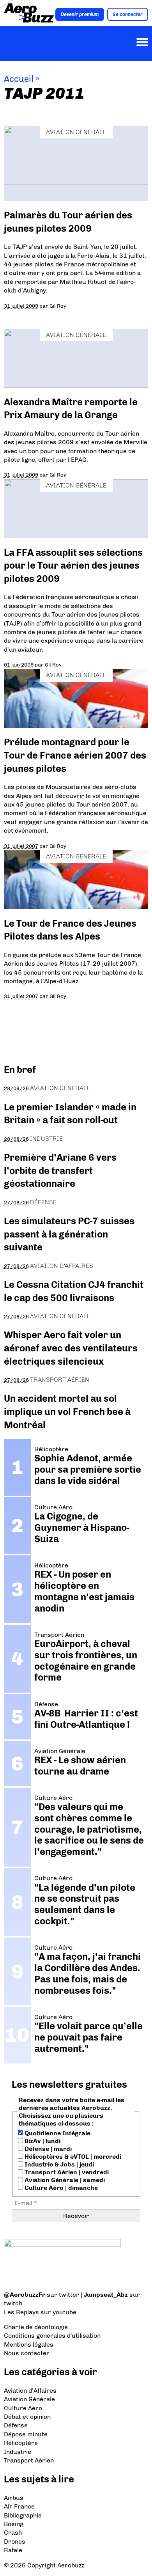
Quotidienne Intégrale (57, 2133)
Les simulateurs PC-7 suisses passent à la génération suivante (69, 1234)
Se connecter (128, 14)
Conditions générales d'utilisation (52, 2336)
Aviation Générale (76, 132)
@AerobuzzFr (25, 2295)
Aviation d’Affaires (30, 2391)
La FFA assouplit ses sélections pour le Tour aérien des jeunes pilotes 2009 (73, 566)
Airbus (14, 2498)
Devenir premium (80, 14)
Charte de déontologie (36, 2327)
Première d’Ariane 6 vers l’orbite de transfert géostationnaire (60, 1170)
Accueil (19, 79)
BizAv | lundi (42, 2141)
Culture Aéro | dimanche (60, 2188)
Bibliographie (23, 2515)
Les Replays (21, 2312)
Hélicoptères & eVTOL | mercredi (72, 2157)
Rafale (13, 2550)
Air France (19, 2506)
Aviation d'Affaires (62, 1266)
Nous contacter (27, 2353)
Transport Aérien (60, 1380)
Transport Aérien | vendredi (66, 2172)
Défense (43, 1202)
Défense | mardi (47, 2149)
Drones (15, 2541)
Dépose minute (26, 2434)
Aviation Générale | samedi (64, 2180)
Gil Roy (58, 306)
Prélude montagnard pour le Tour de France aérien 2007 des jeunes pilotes (75, 755)
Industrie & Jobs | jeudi (58, 2164)
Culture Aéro (23, 2408)
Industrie (46, 1139)
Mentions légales (29, 2345)
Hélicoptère (21, 2443)
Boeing (14, 2524)
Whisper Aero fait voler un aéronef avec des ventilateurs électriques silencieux (71, 1348)
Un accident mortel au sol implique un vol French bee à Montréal (67, 1411)
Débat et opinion (27, 2417)
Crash (13, 2533)
